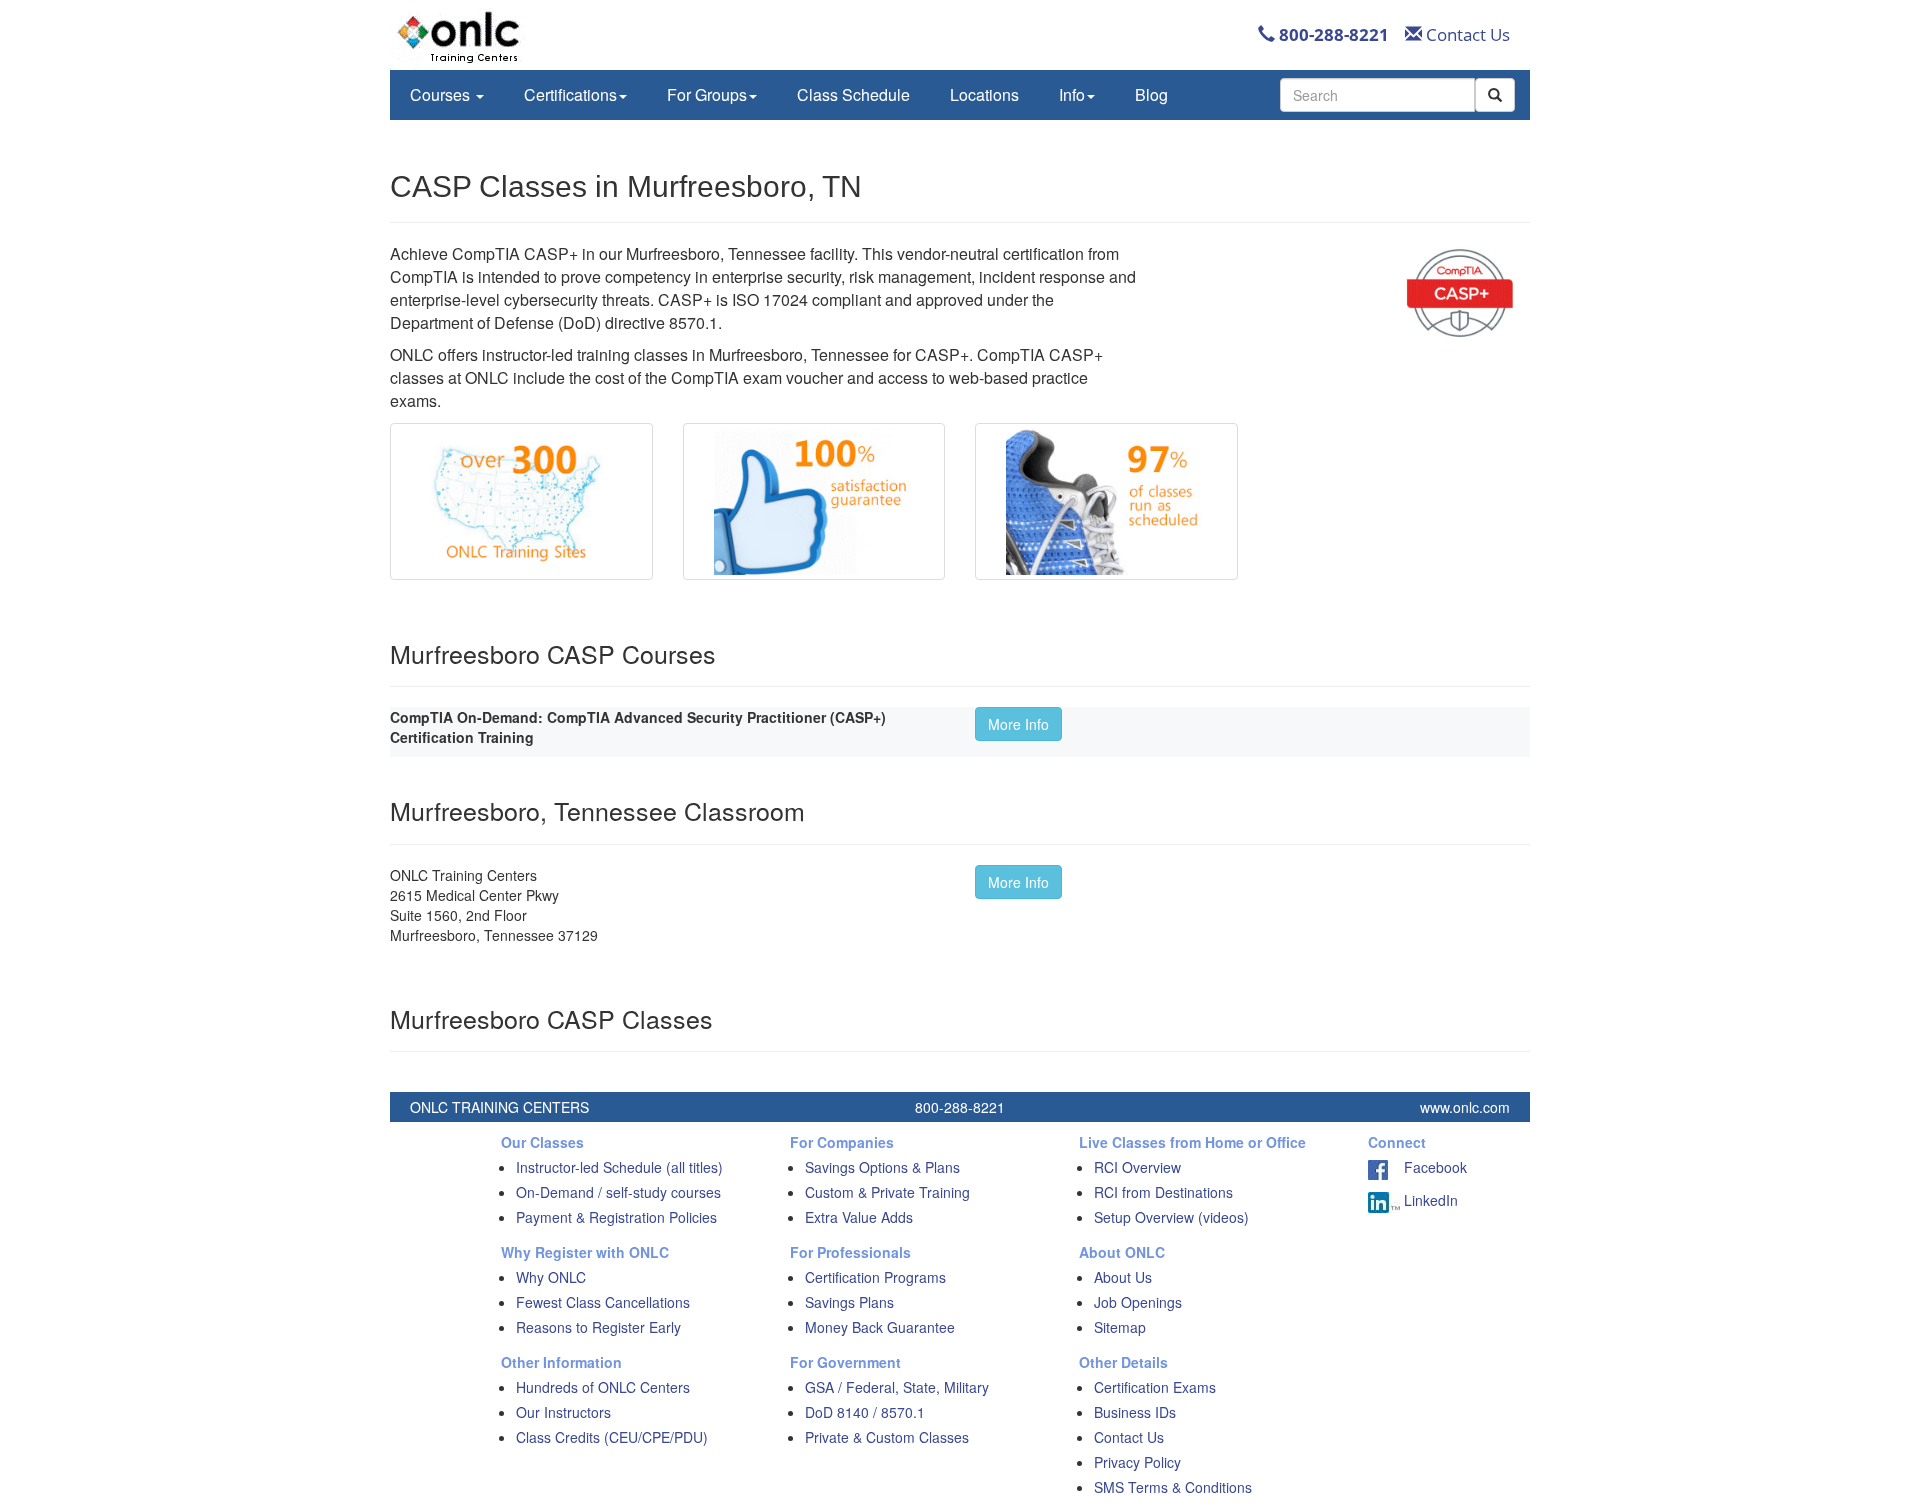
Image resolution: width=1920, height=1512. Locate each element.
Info (1072, 94)
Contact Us (1466, 34)
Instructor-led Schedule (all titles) (619, 1167)
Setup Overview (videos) (1171, 1217)
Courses (442, 94)
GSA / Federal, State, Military (897, 1387)
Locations (984, 94)
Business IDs (1135, 1412)
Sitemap (1120, 1327)
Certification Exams (1155, 1387)
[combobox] (1377, 95)
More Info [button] (1018, 724)
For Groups (707, 94)
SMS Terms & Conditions (1173, 1487)
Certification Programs (875, 1277)
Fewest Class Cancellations (603, 1302)
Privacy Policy (1137, 1462)
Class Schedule (853, 94)
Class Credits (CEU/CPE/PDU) (612, 1437)
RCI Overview (1137, 1167)
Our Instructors (563, 1412)
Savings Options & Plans (882, 1167)
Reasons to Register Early (598, 1327)
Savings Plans (849, 1302)
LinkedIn (1429, 1200)
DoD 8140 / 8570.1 (865, 1412)
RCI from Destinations (1163, 1192)
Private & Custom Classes (887, 1437)
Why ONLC (551, 1277)
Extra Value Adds (859, 1217)
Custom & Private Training (887, 1192)
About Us (1123, 1277)
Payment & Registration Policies (616, 1217)
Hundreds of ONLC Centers (603, 1387)
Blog (1151, 94)
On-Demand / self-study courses (618, 1192)
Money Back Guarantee (880, 1327)
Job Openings (1138, 1302)
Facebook (1427, 1167)
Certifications (570, 94)
